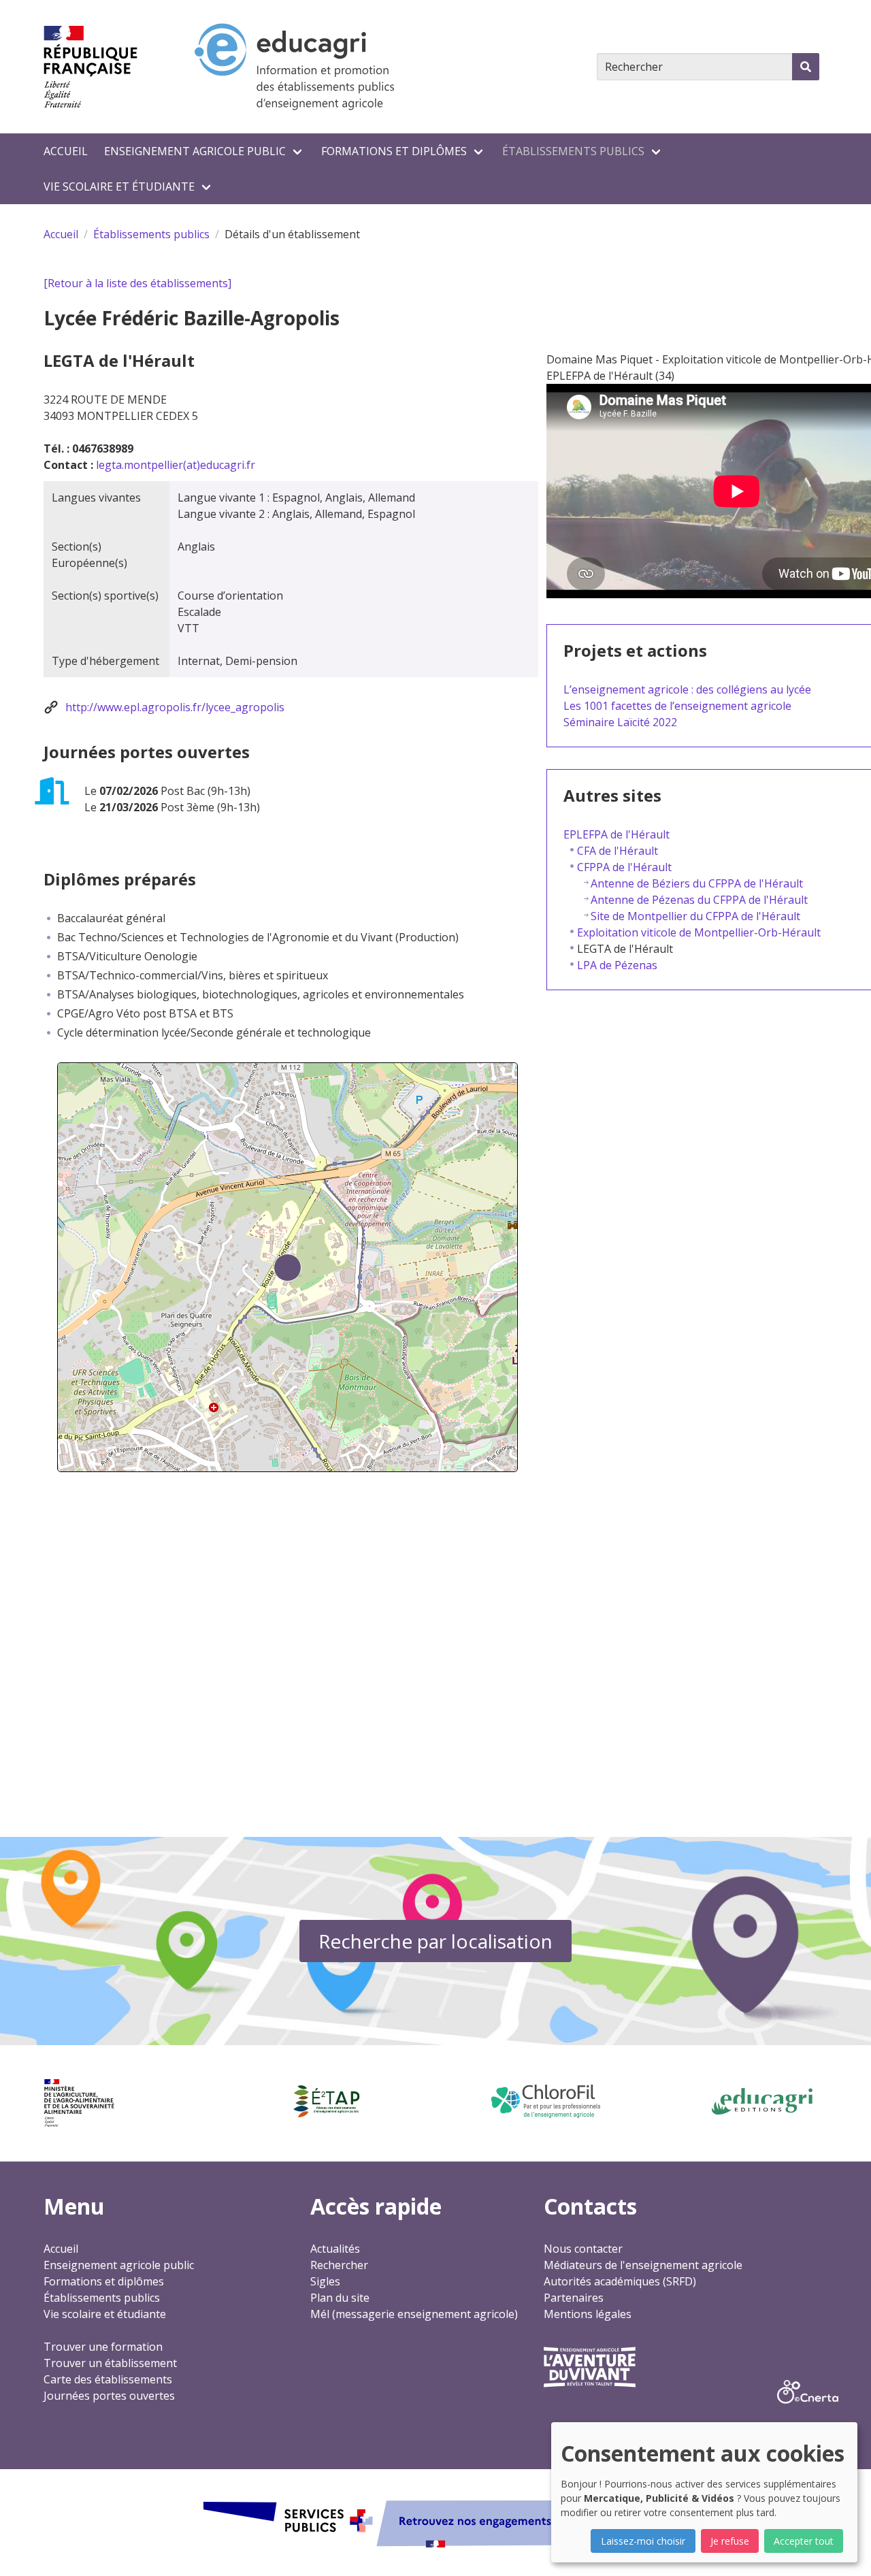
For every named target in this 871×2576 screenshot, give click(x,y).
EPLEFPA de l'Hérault (617, 834)
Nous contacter (583, 2249)
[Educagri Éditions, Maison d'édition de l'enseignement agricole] (762, 2102)
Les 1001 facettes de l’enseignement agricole (677, 706)
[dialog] (704, 2492)
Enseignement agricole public (195, 151)
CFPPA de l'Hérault (624, 867)
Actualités (335, 2249)
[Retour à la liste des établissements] (137, 283)
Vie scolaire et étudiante (119, 186)
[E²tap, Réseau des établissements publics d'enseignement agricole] (326, 2102)
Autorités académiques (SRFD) (620, 2281)
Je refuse (730, 2541)
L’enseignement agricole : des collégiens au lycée (687, 689)
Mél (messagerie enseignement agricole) (414, 2314)
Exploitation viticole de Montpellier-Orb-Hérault (699, 932)
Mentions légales (588, 2314)
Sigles (325, 2281)
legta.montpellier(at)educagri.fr (176, 465)
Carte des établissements (108, 2379)
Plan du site (340, 2298)
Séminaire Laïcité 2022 (620, 722)
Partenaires (574, 2298)
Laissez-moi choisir (643, 2541)
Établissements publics (573, 151)
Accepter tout (804, 2541)
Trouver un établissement (110, 2363)
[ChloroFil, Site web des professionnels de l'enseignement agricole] (545, 2101)
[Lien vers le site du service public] (435, 2522)
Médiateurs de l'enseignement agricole (643, 2265)
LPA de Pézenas (617, 965)
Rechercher (339, 2265)
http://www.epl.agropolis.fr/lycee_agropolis (175, 707)
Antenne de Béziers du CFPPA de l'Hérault (697, 883)
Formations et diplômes (394, 151)
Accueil (66, 151)
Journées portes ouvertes (109, 2396)
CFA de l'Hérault (618, 851)
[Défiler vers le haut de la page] (844, 2549)
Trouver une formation (103, 2347)
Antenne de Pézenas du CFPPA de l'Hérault (699, 900)
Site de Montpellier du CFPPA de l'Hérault (695, 916)
